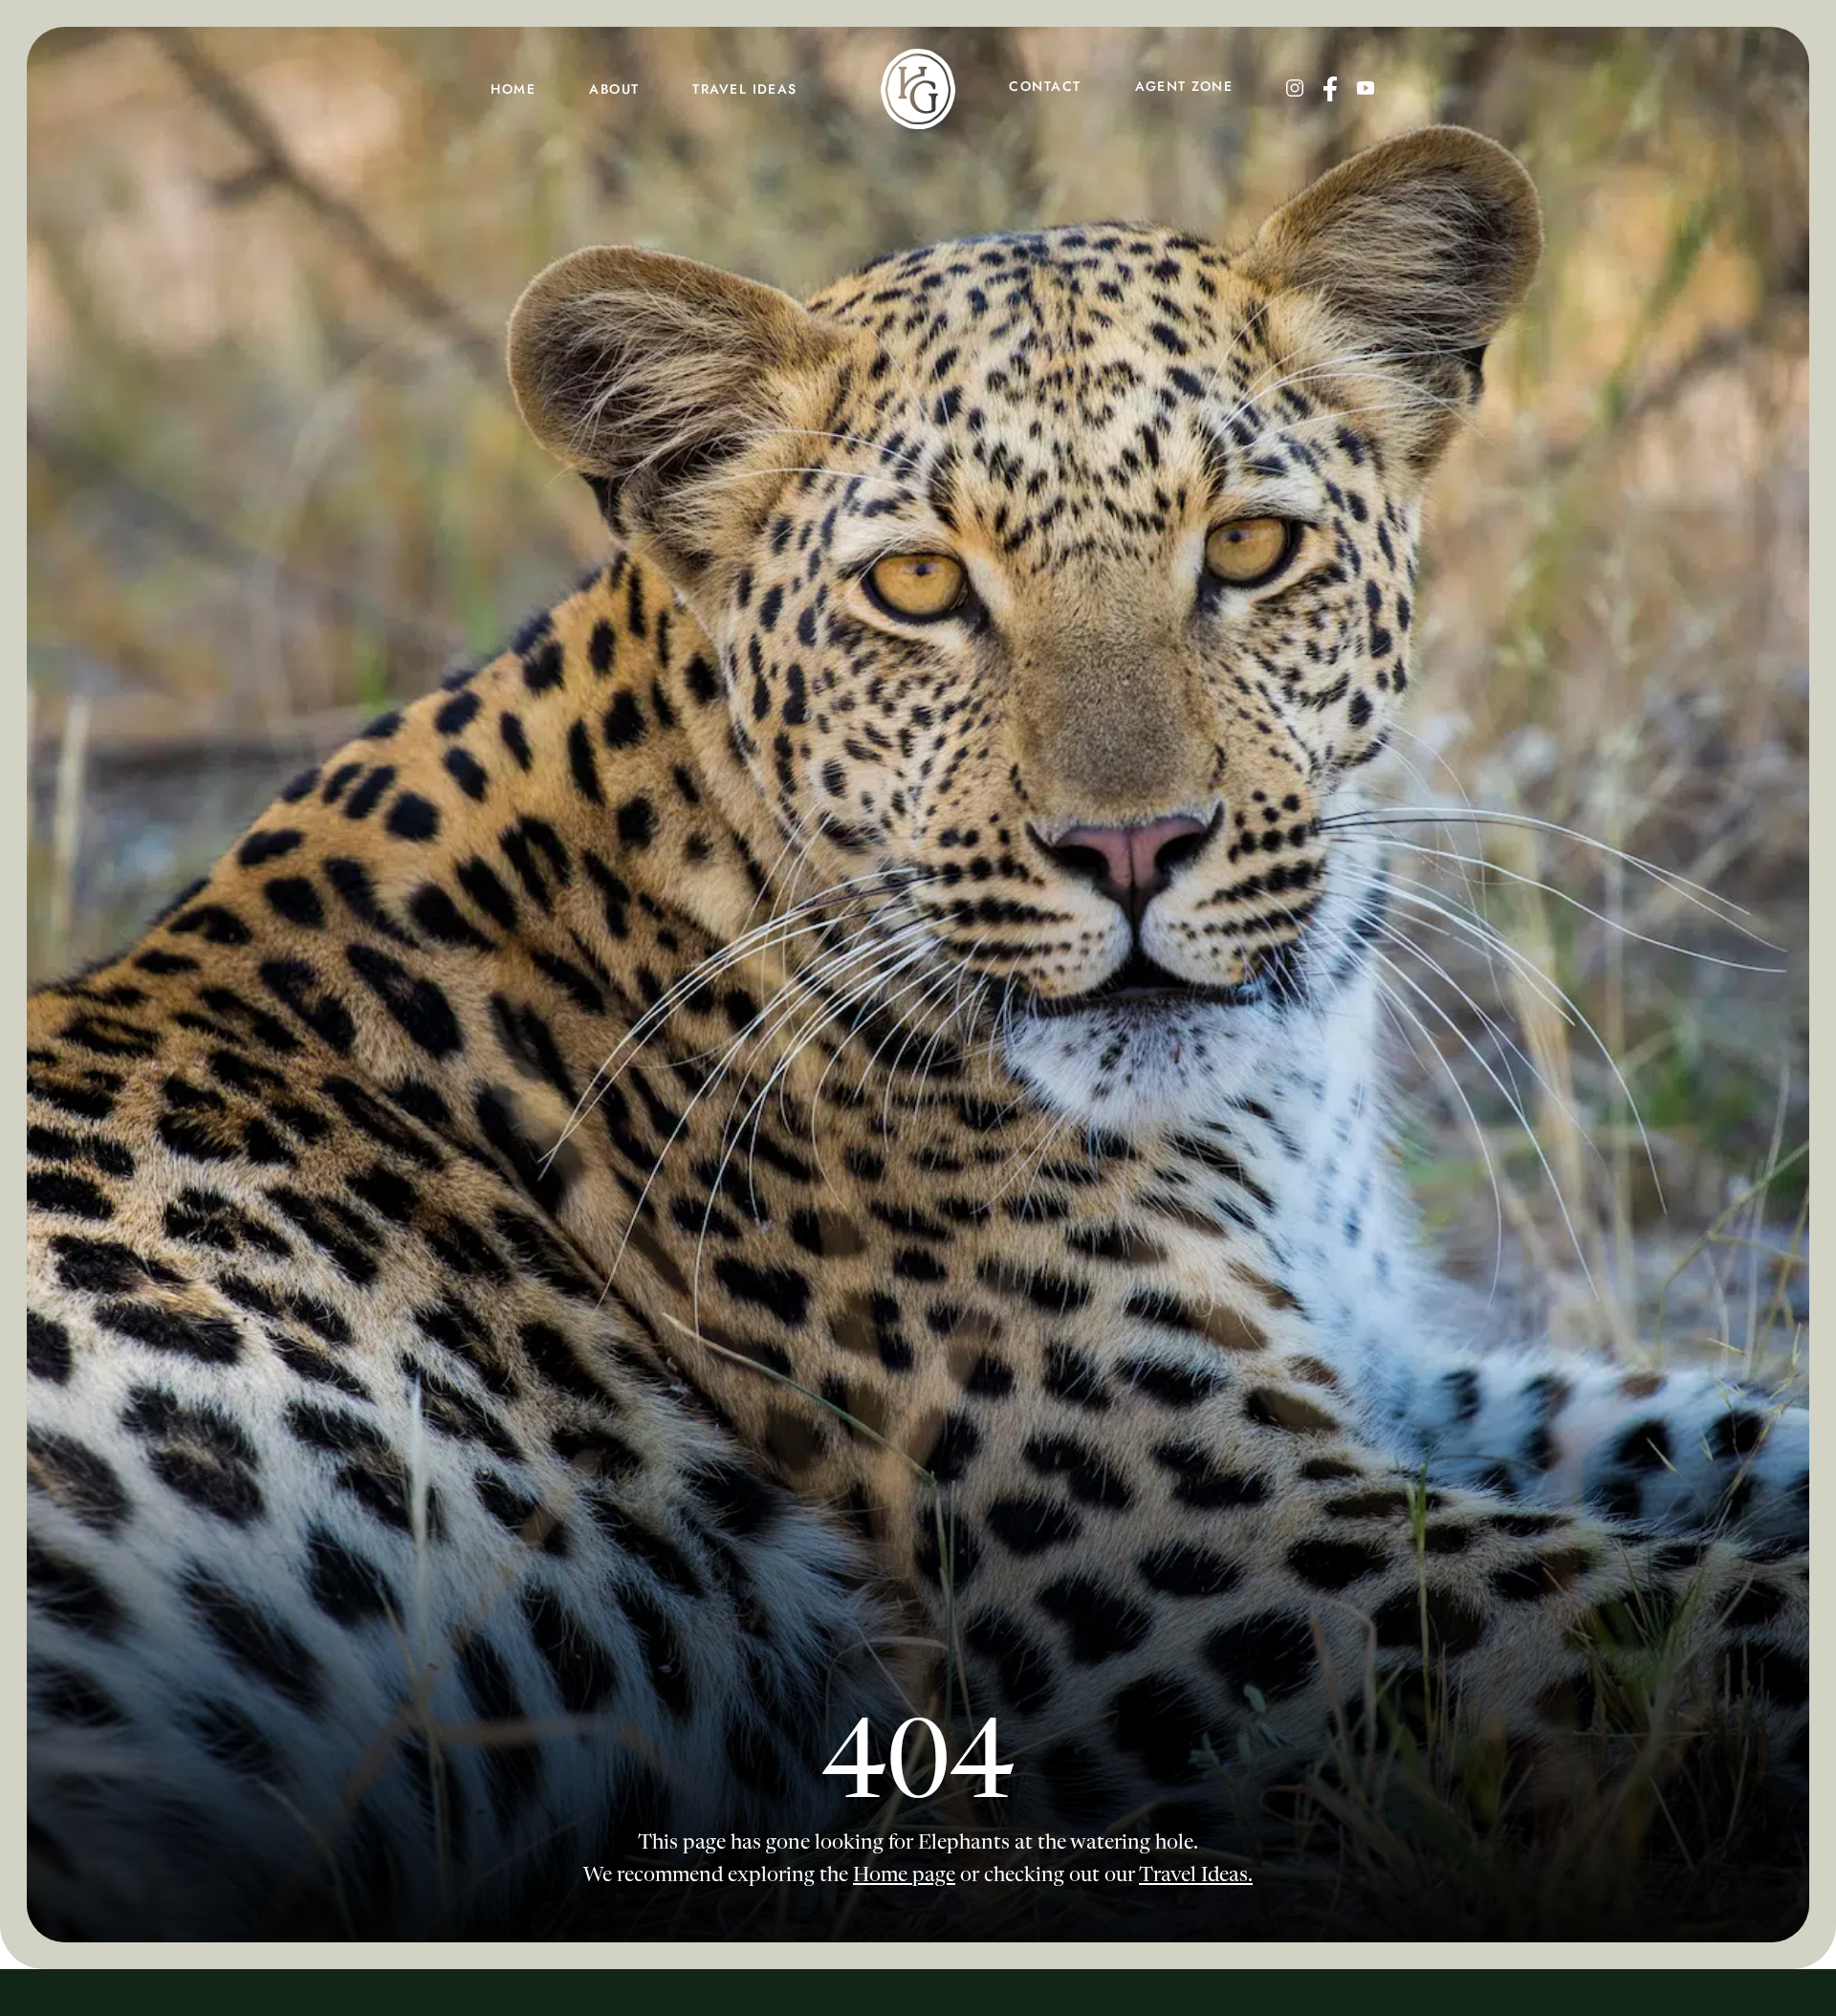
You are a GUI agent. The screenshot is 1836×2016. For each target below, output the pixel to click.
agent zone (1184, 86)
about (614, 89)
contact (1045, 86)
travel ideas (744, 89)
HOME (513, 89)
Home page (904, 1876)
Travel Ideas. (1196, 1876)
